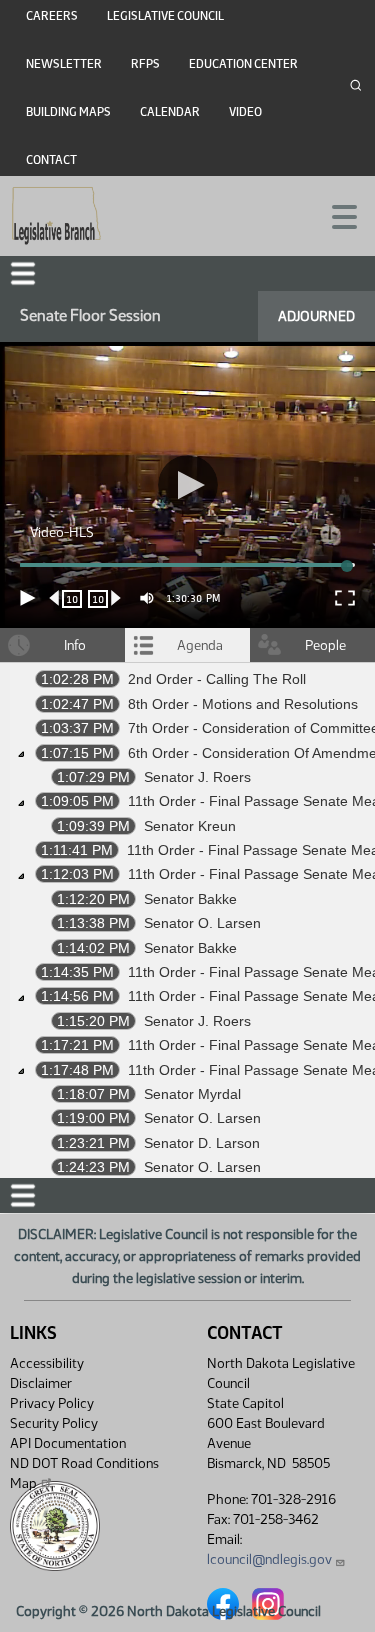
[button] (187, 816)
